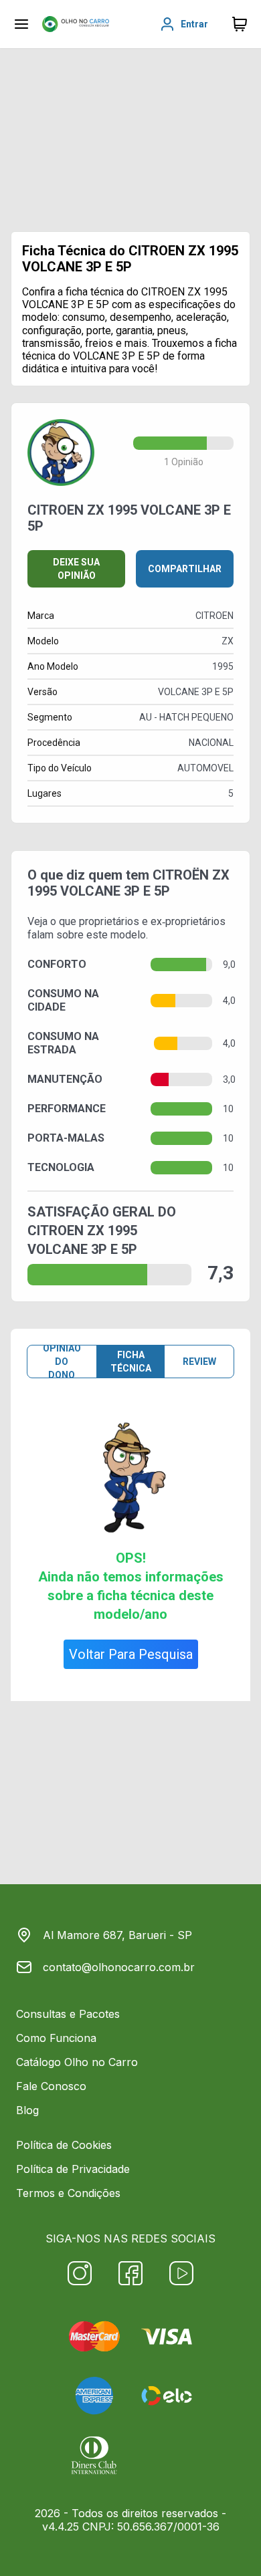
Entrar (194, 24)
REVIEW (199, 1362)
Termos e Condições (68, 2193)
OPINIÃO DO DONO (62, 1362)
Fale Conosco (51, 2086)
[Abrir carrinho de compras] (240, 24)
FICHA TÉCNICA (131, 1362)
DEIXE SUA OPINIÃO (76, 569)
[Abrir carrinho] (21, 24)
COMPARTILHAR (185, 569)
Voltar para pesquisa (131, 1654)
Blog (27, 2110)
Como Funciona (56, 2038)
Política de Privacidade (73, 2169)
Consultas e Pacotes (68, 2014)
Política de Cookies (64, 2145)
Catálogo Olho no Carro (77, 2062)
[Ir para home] (76, 24)
